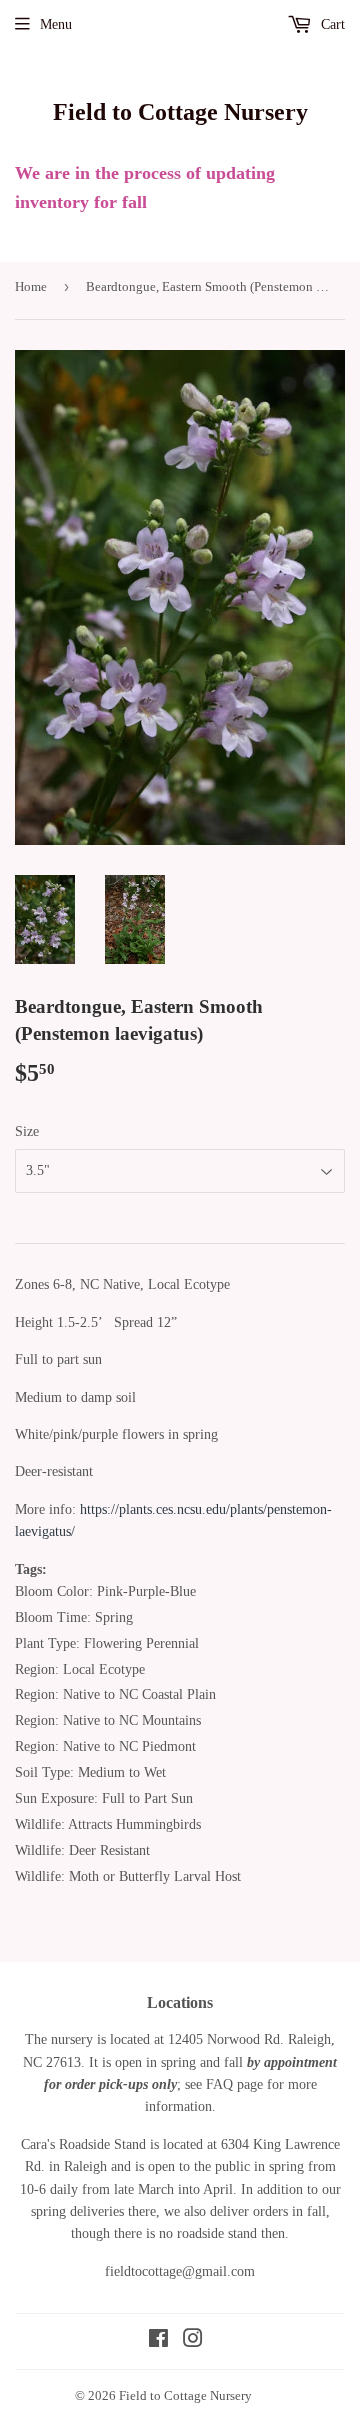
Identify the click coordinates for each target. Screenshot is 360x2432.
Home (31, 286)
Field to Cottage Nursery (180, 111)
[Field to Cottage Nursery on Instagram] (193, 2341)
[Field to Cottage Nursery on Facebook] (158, 2341)
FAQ (219, 2084)
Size (27, 1131)
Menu (56, 24)
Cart (331, 24)
